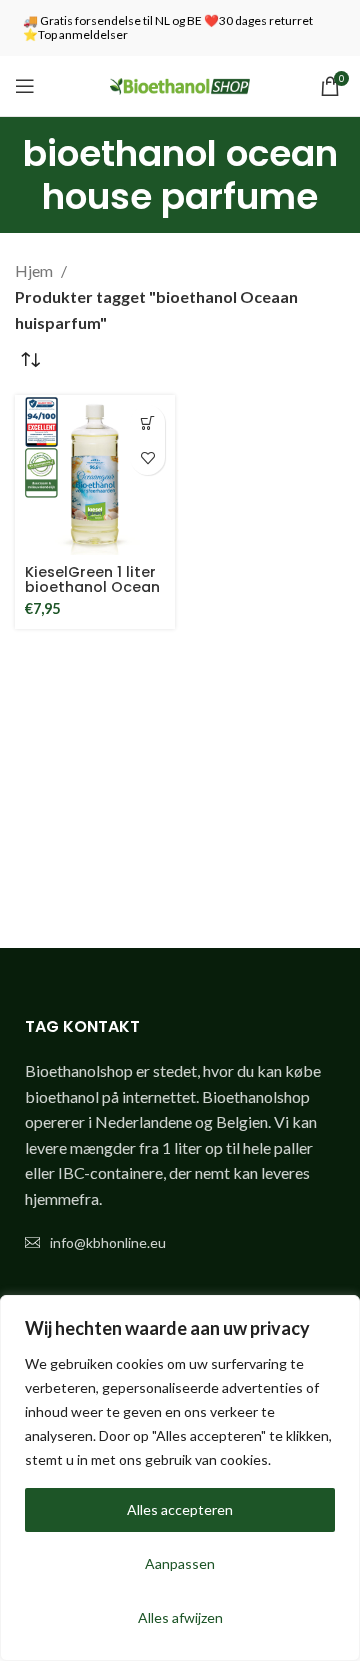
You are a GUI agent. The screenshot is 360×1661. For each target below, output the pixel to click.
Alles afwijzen (180, 1617)
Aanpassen (180, 1563)
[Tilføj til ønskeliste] (147, 457)
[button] (147, 422)
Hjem (35, 270)
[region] (180, 1478)
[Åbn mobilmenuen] (25, 86)
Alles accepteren (180, 1509)
